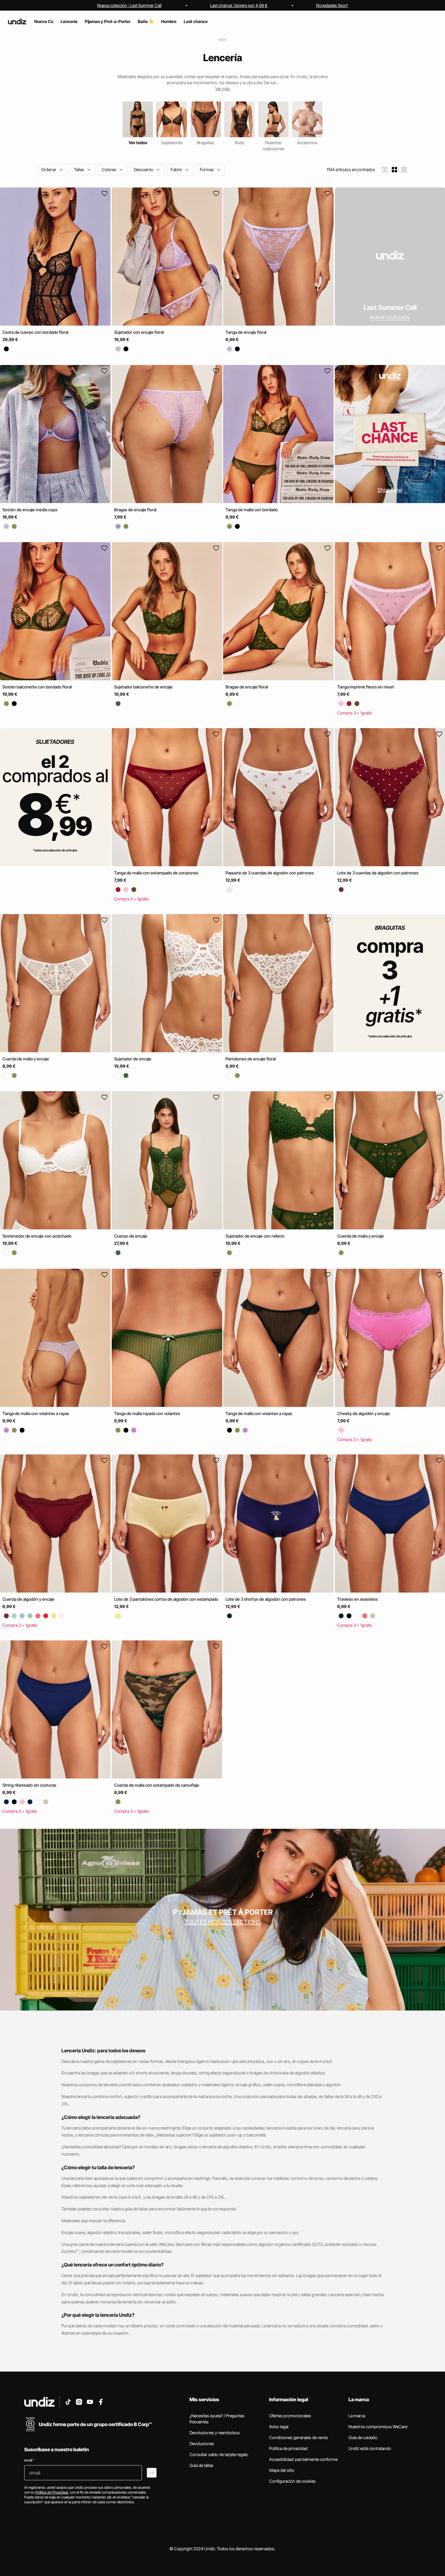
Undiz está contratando (370, 2448)
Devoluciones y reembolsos (215, 2433)
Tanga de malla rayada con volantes (147, 1413)
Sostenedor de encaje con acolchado (37, 1236)
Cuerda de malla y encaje (26, 1058)
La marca (357, 2416)
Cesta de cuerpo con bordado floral (35, 332)
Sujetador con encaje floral (139, 332)
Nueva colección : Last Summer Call (129, 5)
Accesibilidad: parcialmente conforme (303, 2459)
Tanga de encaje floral (246, 332)
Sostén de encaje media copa (30, 509)
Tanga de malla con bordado (252, 509)
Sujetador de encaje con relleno (255, 1236)
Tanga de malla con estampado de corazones (156, 873)
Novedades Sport (332, 5)
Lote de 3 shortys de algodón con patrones (266, 1599)
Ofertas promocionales (290, 2416)
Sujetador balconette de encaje (143, 687)
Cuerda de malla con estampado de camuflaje (157, 1785)
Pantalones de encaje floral (251, 1058)
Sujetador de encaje (133, 1058)
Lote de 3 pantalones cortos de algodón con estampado (166, 1599)
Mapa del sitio (282, 2470)
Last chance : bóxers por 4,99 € (239, 5)
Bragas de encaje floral (135, 509)
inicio (223, 40)
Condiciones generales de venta (298, 2437)
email (29, 2460)
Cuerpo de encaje (131, 1236)
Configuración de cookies (292, 2481)
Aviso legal (279, 2427)
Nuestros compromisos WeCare (378, 2427)
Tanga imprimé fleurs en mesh (366, 687)
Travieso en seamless (358, 1599)
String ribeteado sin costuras (29, 1785)
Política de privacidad (288, 2448)
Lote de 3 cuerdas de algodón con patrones (378, 873)
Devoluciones (202, 2443)
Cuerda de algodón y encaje (28, 1599)
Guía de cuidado (363, 2437)
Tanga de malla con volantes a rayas (36, 1413)
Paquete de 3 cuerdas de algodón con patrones (270, 873)
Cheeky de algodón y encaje (364, 1413)
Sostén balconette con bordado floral (37, 687)
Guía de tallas (201, 2465)
